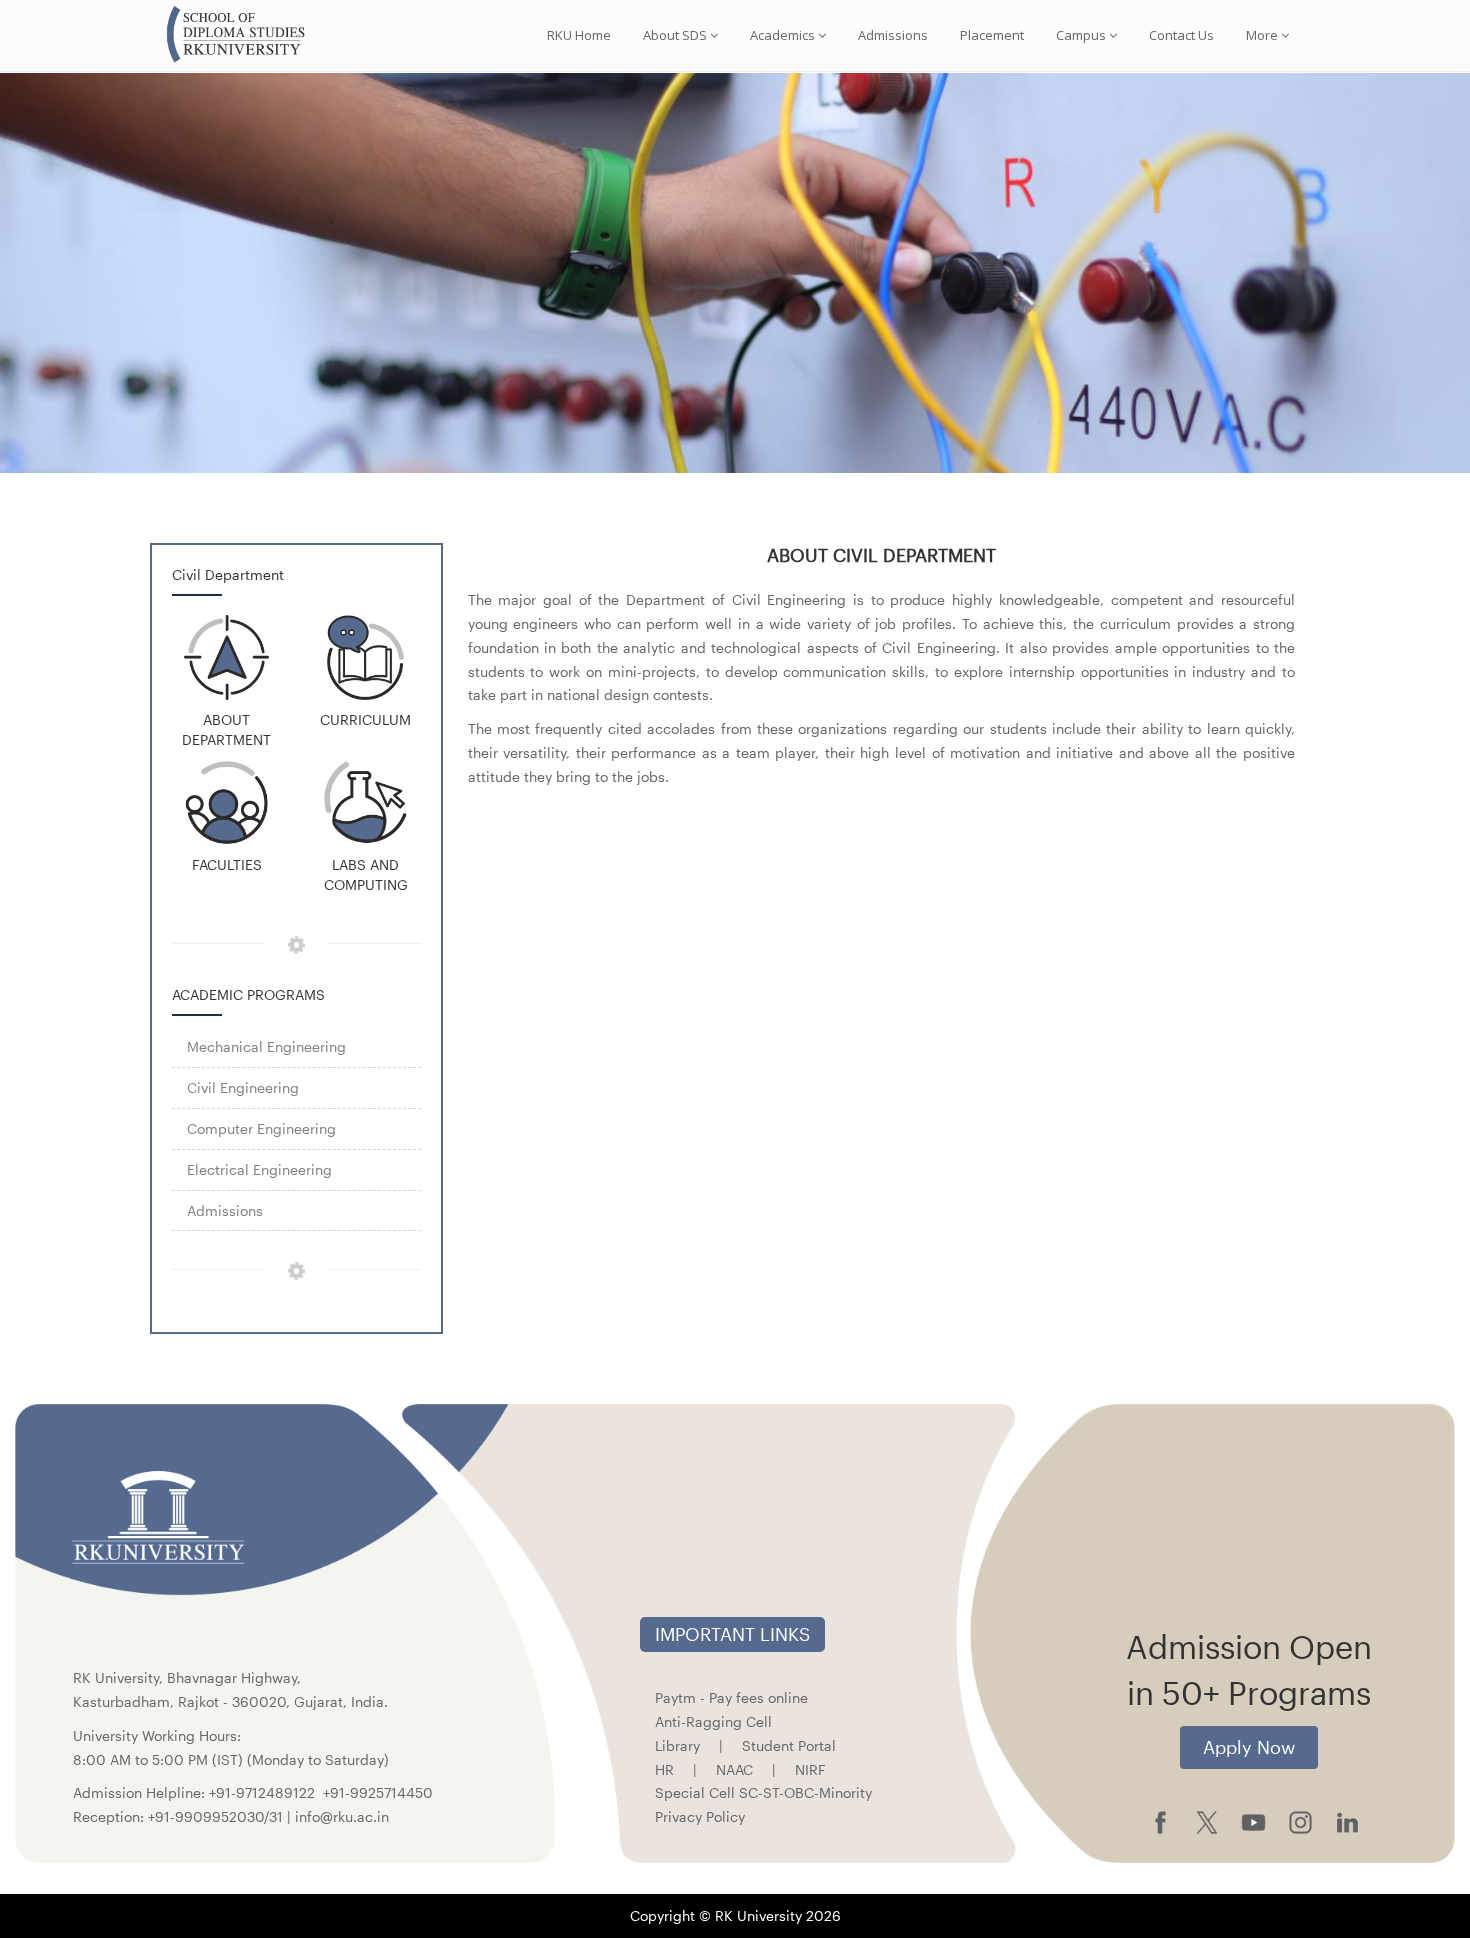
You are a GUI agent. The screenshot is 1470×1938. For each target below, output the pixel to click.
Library (677, 1745)
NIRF (810, 1769)
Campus (1081, 35)
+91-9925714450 (378, 1792)
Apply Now (1249, 1747)
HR (664, 1769)
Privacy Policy (700, 1816)
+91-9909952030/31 (217, 1816)
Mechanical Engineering (266, 1046)
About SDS (675, 35)
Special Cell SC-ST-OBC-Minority (763, 1792)
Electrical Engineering (259, 1169)
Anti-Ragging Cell (713, 1721)
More (1262, 35)
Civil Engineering (243, 1087)
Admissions (893, 35)
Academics (782, 35)
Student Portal (789, 1745)
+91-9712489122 (262, 1792)
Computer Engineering (261, 1128)
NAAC (734, 1769)
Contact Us (1181, 35)
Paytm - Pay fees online (731, 1697)
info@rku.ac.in (342, 1816)
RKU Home (579, 35)
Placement (992, 35)
